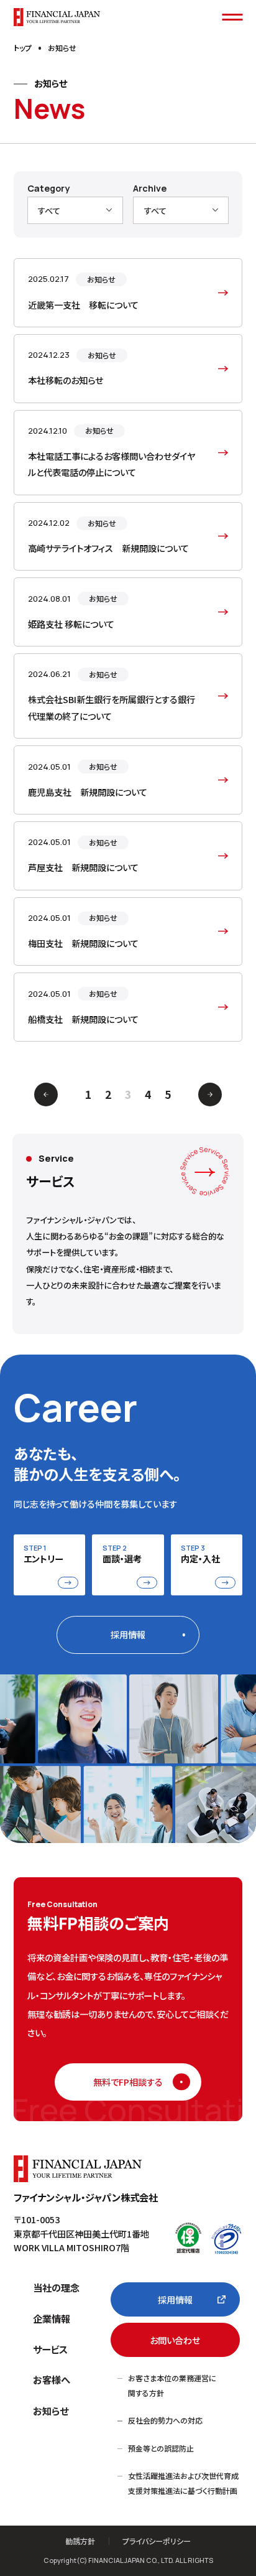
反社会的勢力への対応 (165, 2420)
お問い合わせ (175, 2340)
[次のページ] (210, 1094)
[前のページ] (46, 1094)
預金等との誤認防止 (161, 2448)
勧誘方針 (80, 2541)
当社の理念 (56, 2287)
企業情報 (52, 2318)
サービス (50, 2349)
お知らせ (51, 2410)
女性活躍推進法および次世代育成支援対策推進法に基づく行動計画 (183, 2483)
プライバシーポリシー (157, 2541)
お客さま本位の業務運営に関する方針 (172, 2385)
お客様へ (52, 2379)
